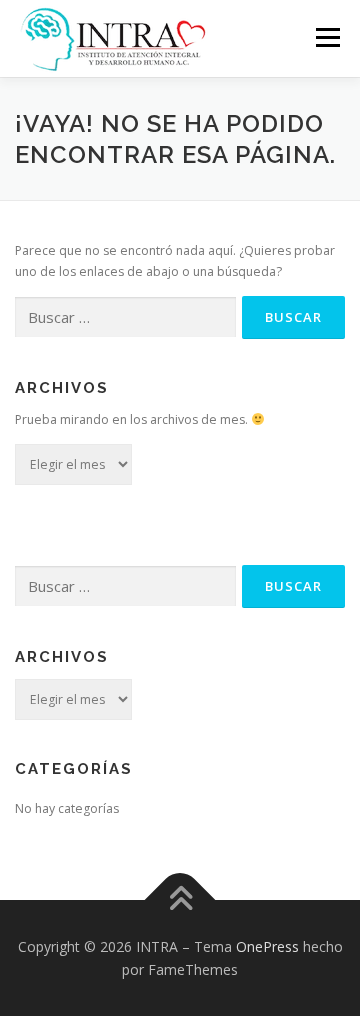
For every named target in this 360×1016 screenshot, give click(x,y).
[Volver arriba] (180, 899)
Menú (326, 37)
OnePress (267, 946)
